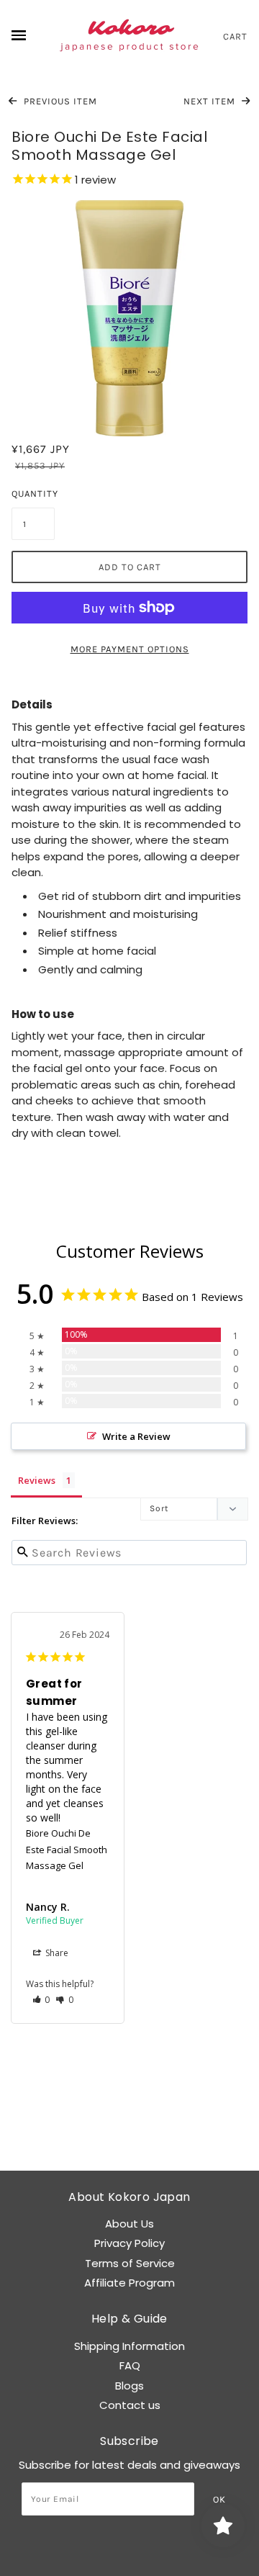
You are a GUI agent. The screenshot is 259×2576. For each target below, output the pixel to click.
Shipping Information (129, 2346)
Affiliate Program (129, 2283)
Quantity (33, 494)
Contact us (130, 2405)
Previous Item (59, 101)
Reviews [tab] (37, 1480)
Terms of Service (130, 2263)
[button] (41, 2000)
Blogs (129, 2386)
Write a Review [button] (136, 1436)
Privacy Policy (129, 2243)
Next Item (211, 101)
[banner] (129, 36)
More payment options (130, 649)
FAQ (130, 2365)
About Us (129, 2224)
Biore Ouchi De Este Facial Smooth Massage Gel (67, 1849)
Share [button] (56, 1953)
